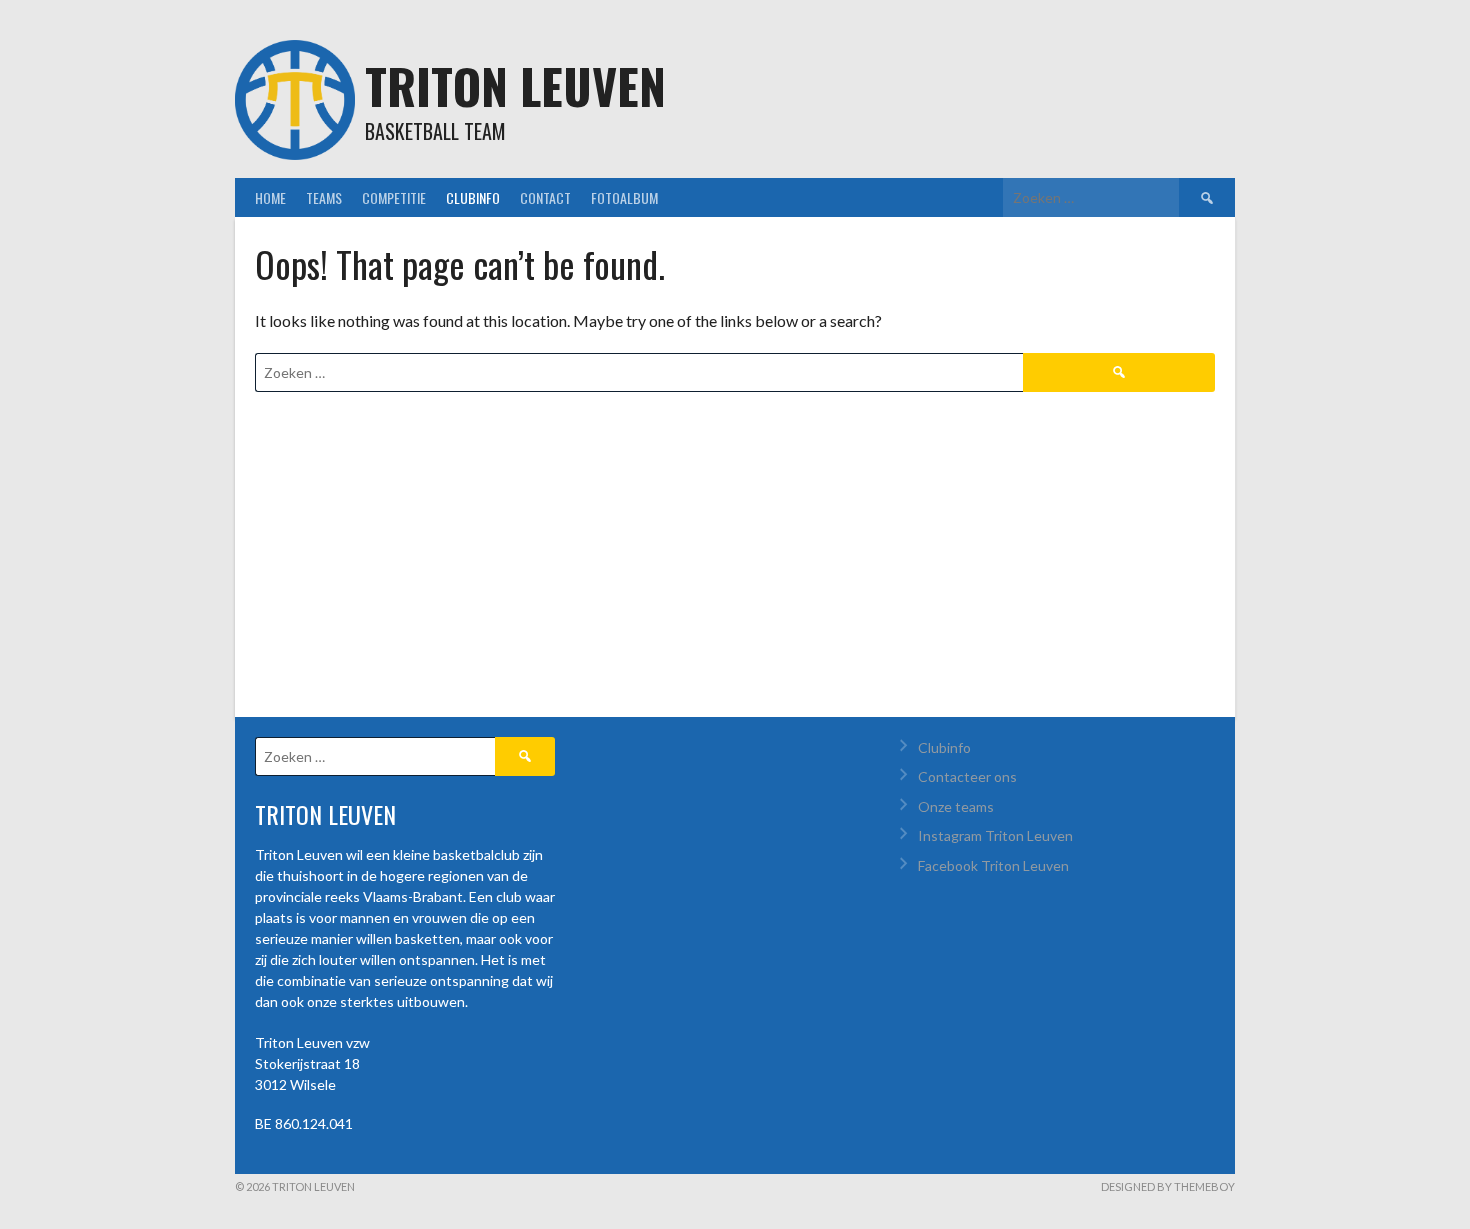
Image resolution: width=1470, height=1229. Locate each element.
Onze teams (956, 806)
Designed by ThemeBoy (1168, 1186)
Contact (545, 197)
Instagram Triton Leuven (995, 835)
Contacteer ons (967, 776)
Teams (324, 197)
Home (270, 197)
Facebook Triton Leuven (993, 865)
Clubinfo (473, 197)
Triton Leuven (515, 85)
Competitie (394, 197)
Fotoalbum (624, 197)
